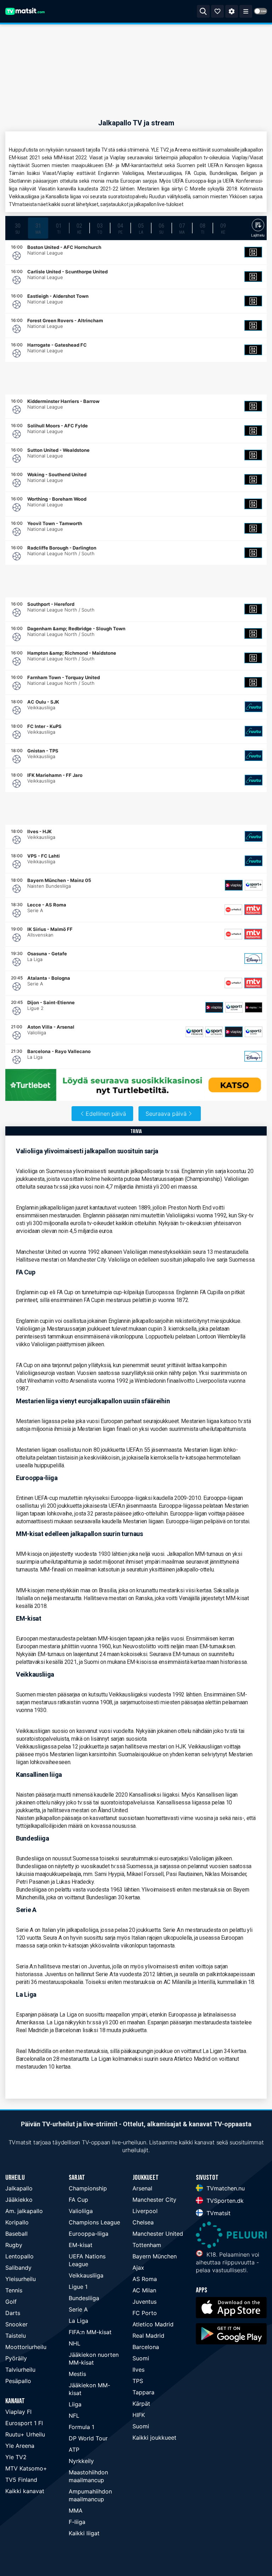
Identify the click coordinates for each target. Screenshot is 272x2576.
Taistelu (16, 2336)
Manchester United (158, 2234)
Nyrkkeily (81, 2461)
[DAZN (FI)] (253, 252)
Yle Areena (20, 2446)
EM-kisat (81, 2245)
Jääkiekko (19, 2200)
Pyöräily (16, 2358)
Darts (13, 2313)
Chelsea (143, 2222)
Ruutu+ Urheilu (25, 2434)
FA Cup (78, 2200)
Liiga (75, 2404)
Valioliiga (81, 2211)
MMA (76, 2510)
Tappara (143, 2392)
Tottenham (147, 2245)
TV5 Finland (21, 2480)
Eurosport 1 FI (24, 2423)
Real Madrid (148, 2336)
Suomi (141, 2358)
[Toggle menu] (246, 11)
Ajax (138, 2268)
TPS (138, 2381)
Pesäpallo (18, 2381)
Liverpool (145, 2211)
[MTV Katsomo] (253, 910)
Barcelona (146, 2347)
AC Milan (144, 2290)
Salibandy (18, 2268)
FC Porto (145, 2313)
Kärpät (141, 2404)
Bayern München (155, 2256)
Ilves (138, 2370)
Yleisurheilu (21, 2279)
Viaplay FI (18, 2412)
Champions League (94, 2222)
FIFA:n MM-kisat (90, 2332)
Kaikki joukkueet (154, 2438)
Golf (11, 2302)
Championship (88, 2188)
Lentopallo (19, 2256)
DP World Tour (88, 2438)
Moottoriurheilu (26, 2347)
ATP (74, 2450)
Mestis (77, 2374)
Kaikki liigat (84, 2533)
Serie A (78, 2309)
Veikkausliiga (86, 2275)
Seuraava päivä (166, 1114)
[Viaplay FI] (234, 885)
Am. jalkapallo (24, 2211)
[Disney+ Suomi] (253, 959)
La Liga (78, 2321)
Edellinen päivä (106, 1114)
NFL (74, 2416)
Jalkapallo (19, 2188)
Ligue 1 (78, 2287)
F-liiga (77, 2522)
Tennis (14, 2290)
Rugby (14, 2245)
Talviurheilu (20, 2370)
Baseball (16, 2234)
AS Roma (145, 2279)
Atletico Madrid (153, 2324)
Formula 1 (81, 2427)
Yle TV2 (16, 2457)
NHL (75, 2343)
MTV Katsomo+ (26, 2468)
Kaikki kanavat (25, 2491)
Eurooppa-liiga (89, 2234)
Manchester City (154, 2200)
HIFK (139, 2415)
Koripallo (17, 2222)
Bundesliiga (84, 2298)
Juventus (144, 2302)
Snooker (16, 2324)
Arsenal (142, 2188)
